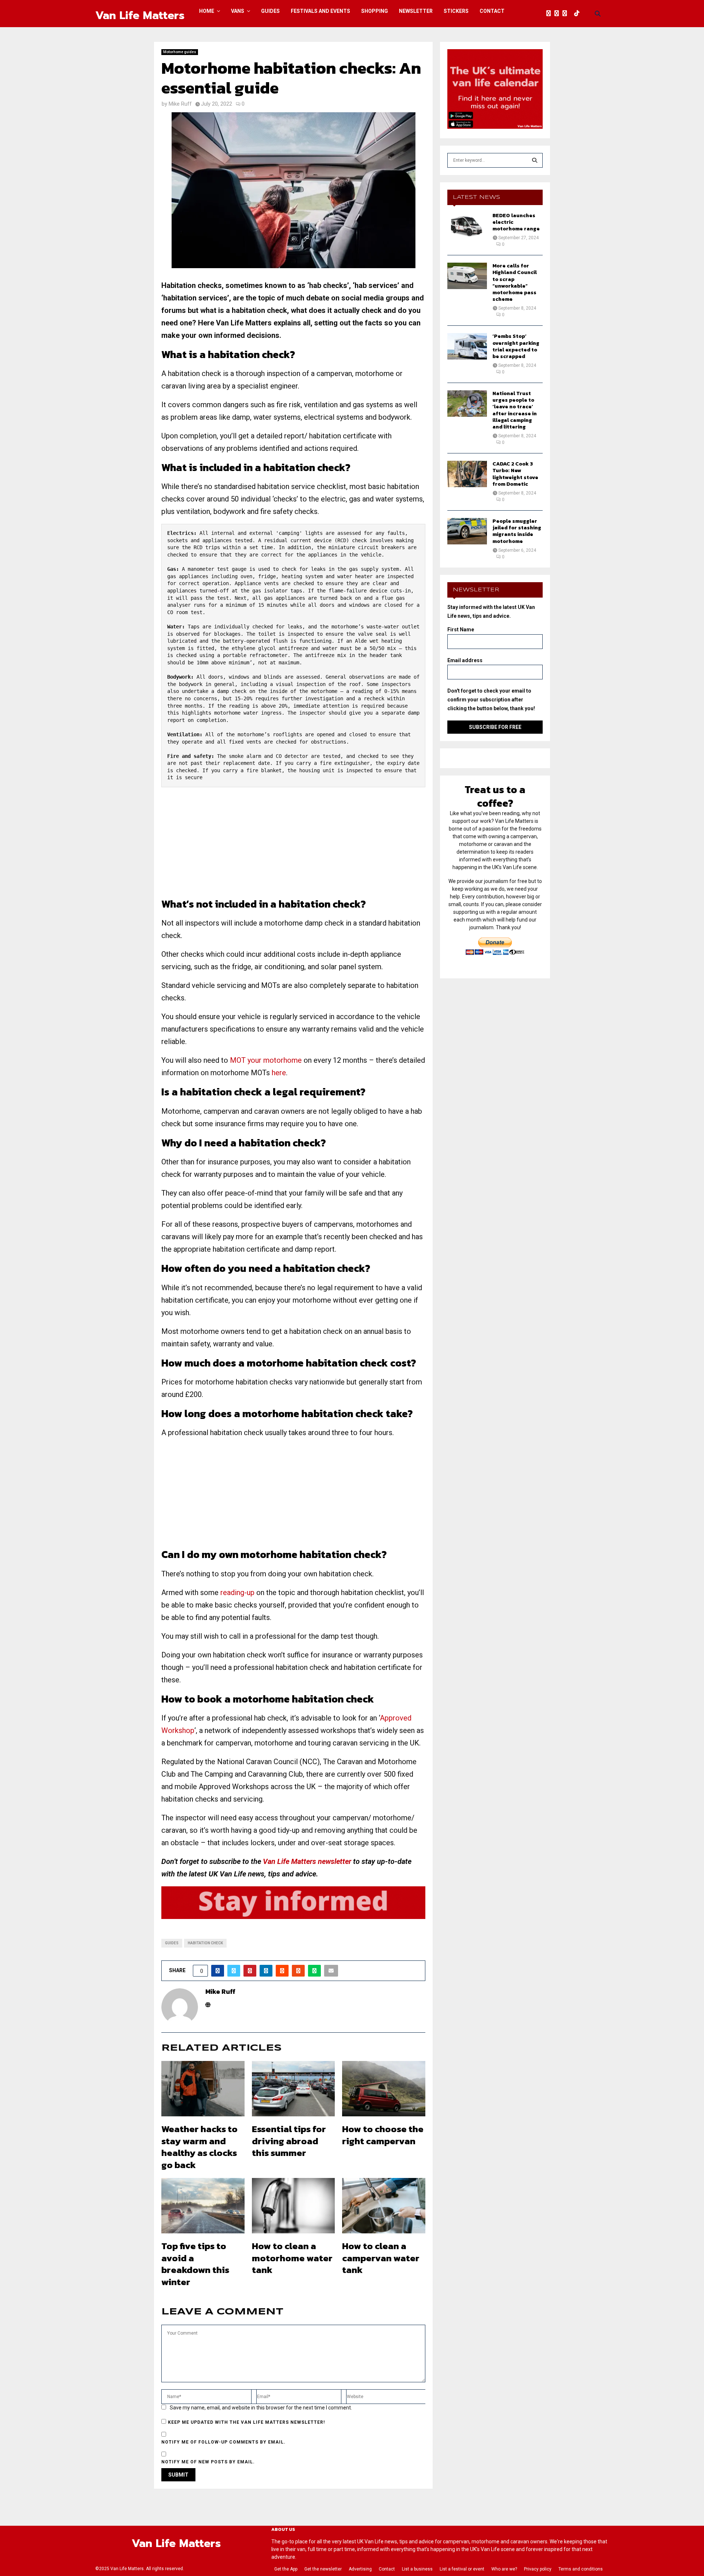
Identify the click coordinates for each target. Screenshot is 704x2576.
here (279, 1073)
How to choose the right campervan (383, 2135)
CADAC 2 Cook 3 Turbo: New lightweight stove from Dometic (515, 474)
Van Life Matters (140, 15)
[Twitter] (558, 14)
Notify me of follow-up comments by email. (223, 2442)
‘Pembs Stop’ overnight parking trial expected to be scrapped (516, 346)
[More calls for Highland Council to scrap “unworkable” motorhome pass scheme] (467, 276)
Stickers (456, 11)
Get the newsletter (323, 2569)
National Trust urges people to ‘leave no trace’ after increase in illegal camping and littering (515, 410)
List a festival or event (462, 2569)
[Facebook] (550, 14)
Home (207, 11)
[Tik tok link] (579, 14)
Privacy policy (538, 2569)
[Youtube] (572, 14)
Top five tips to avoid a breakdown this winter (195, 2264)
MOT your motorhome (266, 1060)
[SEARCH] (535, 160)
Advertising (360, 2569)
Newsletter (416, 11)
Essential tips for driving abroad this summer (289, 2141)
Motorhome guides (180, 52)
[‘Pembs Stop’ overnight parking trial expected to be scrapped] (467, 346)
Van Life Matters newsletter (307, 1861)
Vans (238, 11)
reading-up (237, 1592)
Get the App (286, 2569)
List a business (417, 2569)
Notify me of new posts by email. (208, 2462)
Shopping (375, 11)
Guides (270, 11)
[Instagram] (566, 14)
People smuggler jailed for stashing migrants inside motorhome (517, 531)
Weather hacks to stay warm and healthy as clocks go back (199, 2147)
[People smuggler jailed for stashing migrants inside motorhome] (467, 531)
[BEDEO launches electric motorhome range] (467, 226)
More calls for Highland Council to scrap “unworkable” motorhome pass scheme (515, 282)
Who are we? (504, 2569)
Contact (492, 11)
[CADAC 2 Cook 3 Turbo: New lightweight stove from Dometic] (467, 474)
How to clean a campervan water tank (381, 2258)
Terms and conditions (581, 2569)
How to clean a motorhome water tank (292, 2258)
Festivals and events (320, 11)
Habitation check (205, 1943)
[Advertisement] (293, 846)
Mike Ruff (180, 104)
